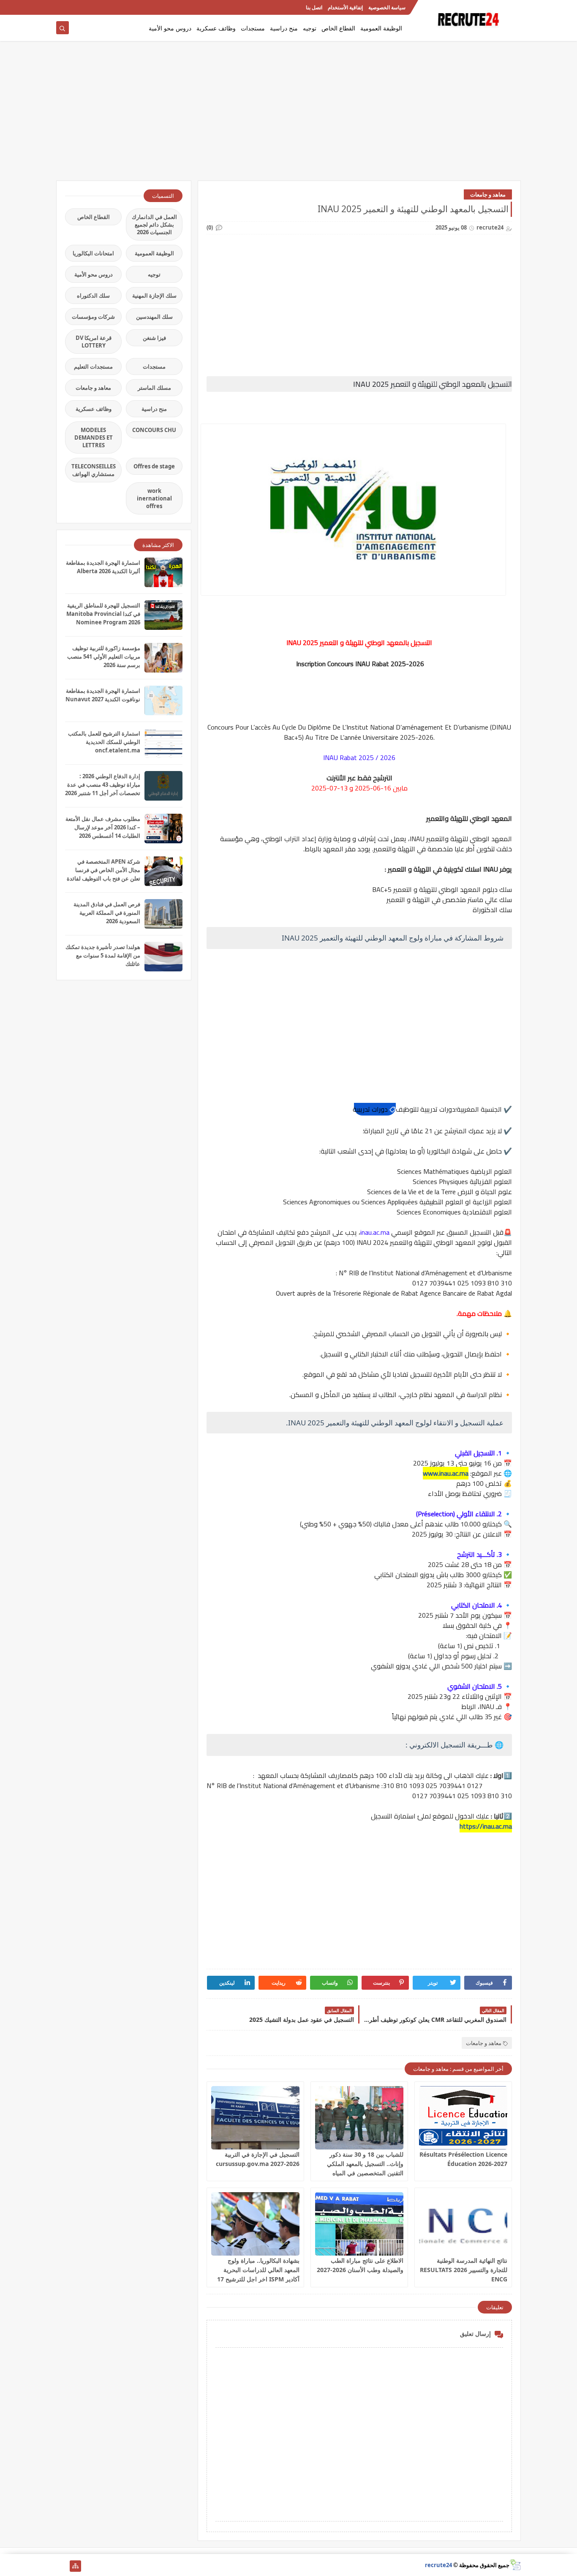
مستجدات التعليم (93, 366)
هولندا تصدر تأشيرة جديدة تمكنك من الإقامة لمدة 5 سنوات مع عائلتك (103, 955)
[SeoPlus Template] (515, 2565)
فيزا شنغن (154, 338)
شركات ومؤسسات (93, 317)
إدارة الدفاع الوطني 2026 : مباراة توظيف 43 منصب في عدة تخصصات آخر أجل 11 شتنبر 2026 (103, 785)
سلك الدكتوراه (93, 295)
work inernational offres (154, 498)
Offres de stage (154, 466)
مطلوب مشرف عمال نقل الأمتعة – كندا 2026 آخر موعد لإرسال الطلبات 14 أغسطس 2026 (103, 827)
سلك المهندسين (154, 317)
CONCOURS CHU (154, 430)
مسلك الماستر (154, 388)
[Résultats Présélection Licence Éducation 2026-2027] (463, 2118)
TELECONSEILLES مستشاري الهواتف (94, 470)
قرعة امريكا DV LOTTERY (94, 342)
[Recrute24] (62, 7)
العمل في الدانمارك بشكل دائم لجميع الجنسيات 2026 (154, 224)
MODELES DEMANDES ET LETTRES (94, 438)
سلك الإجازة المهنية (154, 295)
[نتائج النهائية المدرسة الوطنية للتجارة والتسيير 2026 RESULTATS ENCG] (463, 2224)
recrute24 (438, 2565)
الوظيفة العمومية (381, 28)
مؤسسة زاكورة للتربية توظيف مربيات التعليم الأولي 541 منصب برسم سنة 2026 (104, 656)
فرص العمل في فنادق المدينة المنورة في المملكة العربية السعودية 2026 (107, 913)
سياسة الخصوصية (387, 7)
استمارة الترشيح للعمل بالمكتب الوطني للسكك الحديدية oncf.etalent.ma (104, 742)
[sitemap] (75, 2566)
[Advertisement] (288, 115)
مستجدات (253, 28)
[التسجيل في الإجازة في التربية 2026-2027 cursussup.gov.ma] (255, 2118)
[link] (375, 1109)
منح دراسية (284, 28)
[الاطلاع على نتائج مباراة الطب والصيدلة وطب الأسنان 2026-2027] (359, 2224)
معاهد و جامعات (488, 194)
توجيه (310, 28)
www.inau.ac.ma (446, 1473)
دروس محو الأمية (170, 28)
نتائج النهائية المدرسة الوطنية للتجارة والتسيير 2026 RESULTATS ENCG (464, 2270)
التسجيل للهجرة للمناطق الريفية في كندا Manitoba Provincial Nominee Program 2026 (103, 614)
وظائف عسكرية (216, 28)
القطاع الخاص (338, 28)
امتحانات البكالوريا (93, 253)
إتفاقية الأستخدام (345, 7)
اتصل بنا (314, 7)
